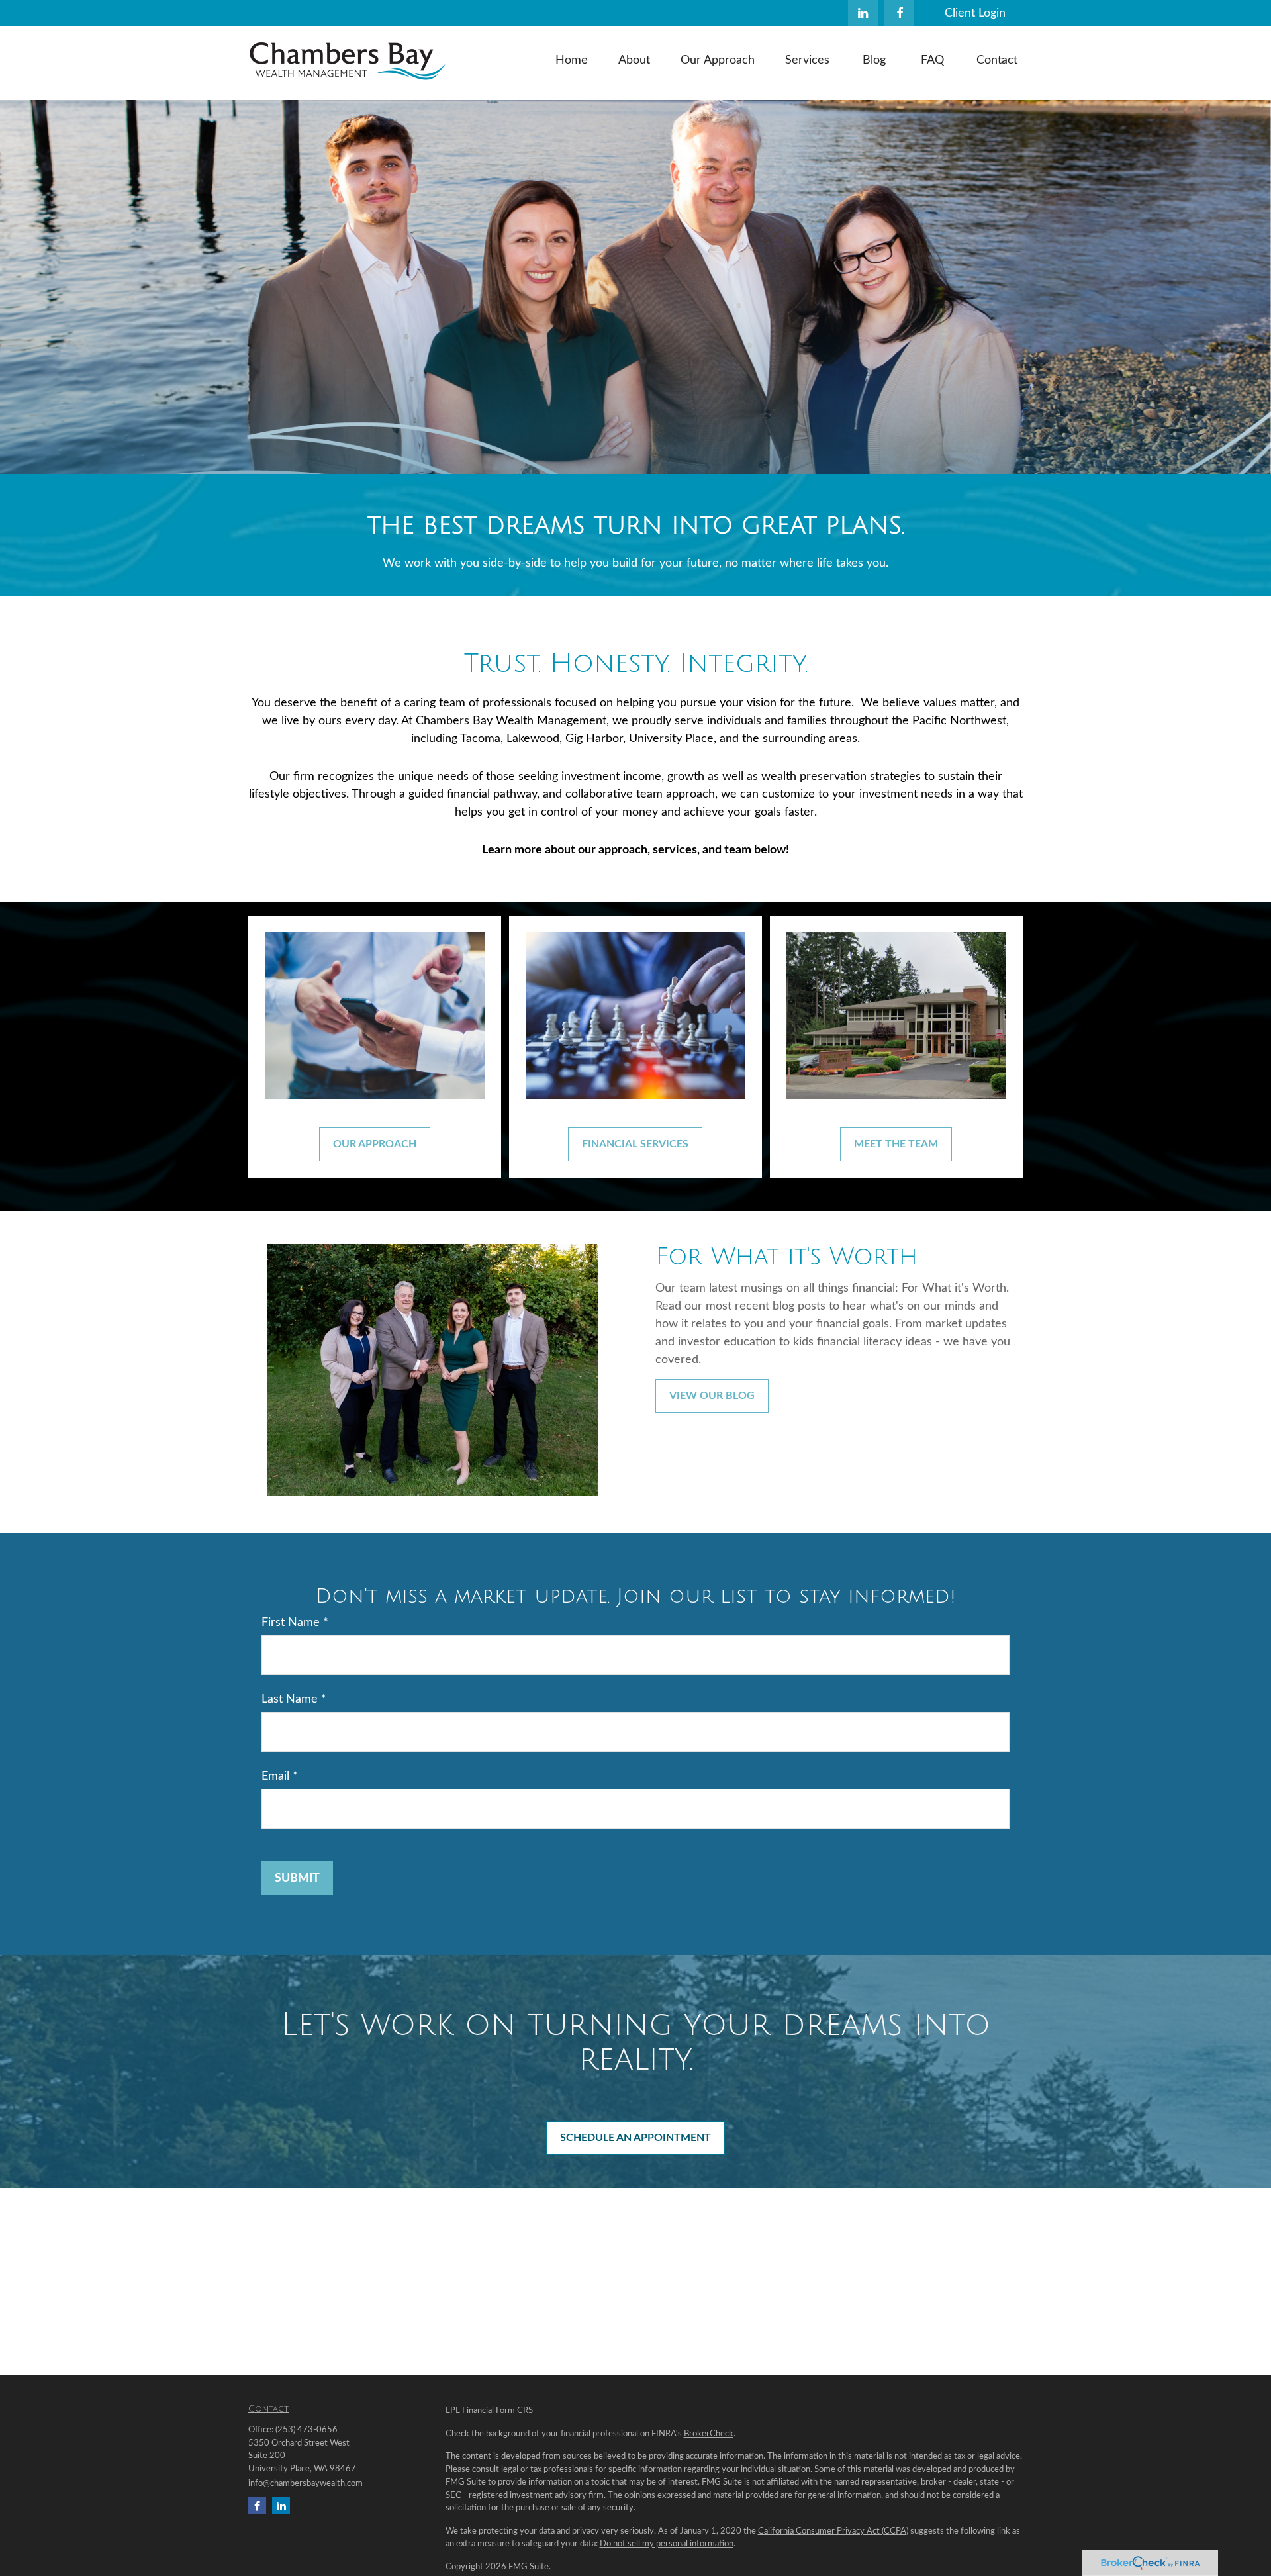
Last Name (290, 1699)
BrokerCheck (709, 2434)
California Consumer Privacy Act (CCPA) (833, 2531)
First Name (291, 1623)
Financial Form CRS (497, 2411)
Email (275, 1776)
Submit (297, 1878)
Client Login (975, 13)
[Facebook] (899, 13)
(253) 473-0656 (306, 2430)
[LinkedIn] (863, 13)
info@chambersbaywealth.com (306, 2484)
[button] (572, 60)
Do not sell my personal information (667, 2544)
